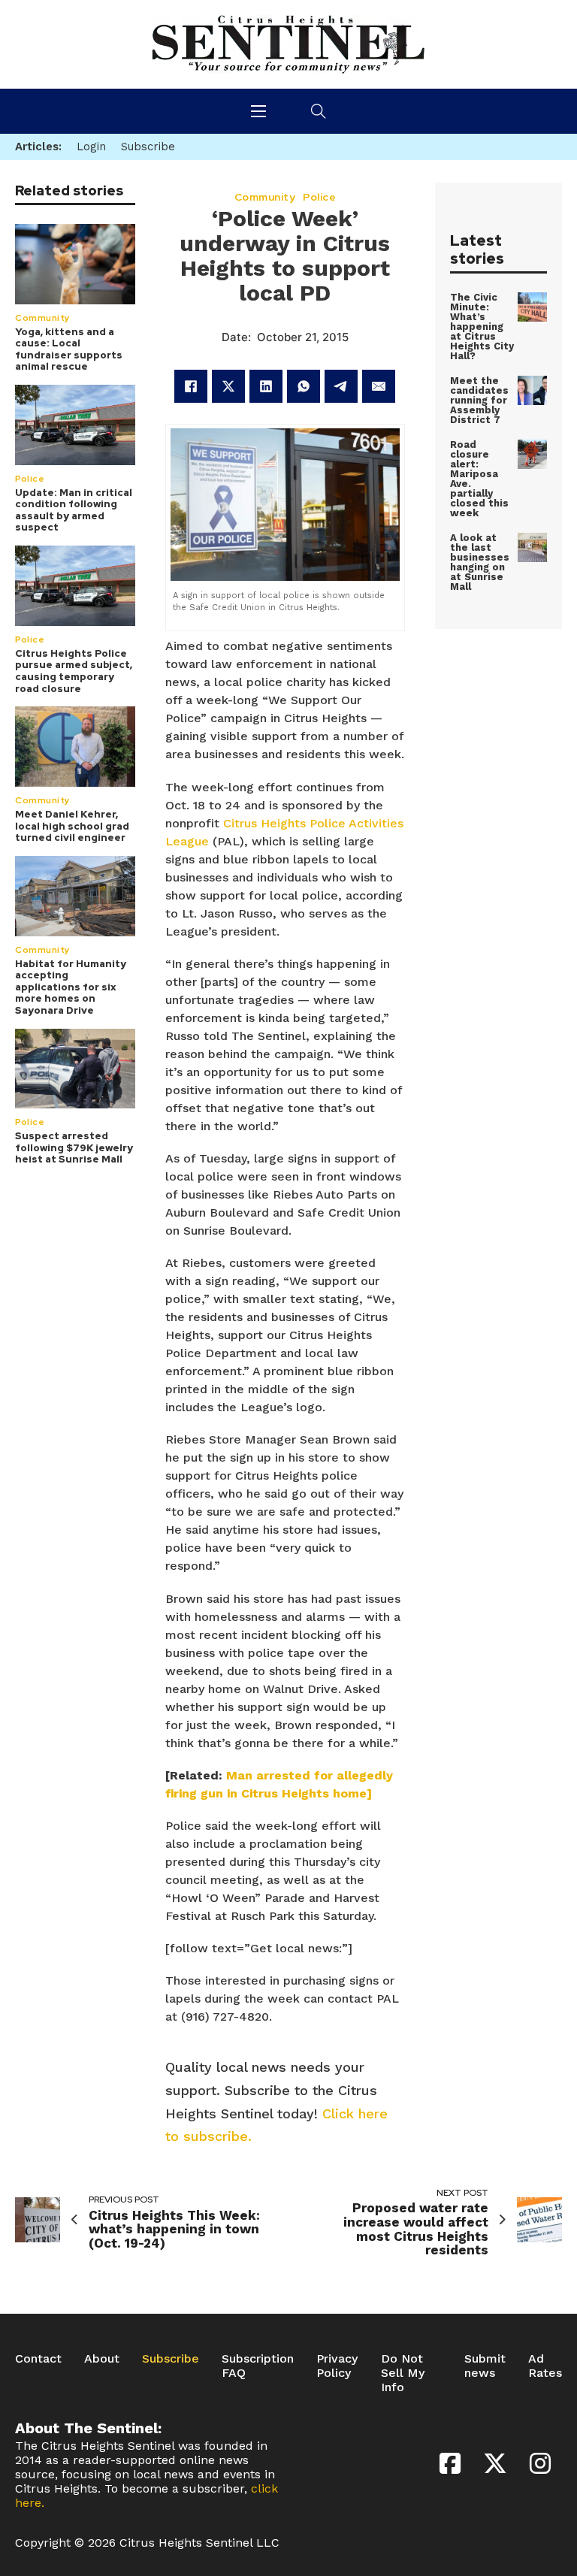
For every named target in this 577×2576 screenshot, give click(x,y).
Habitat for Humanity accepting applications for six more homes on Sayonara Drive (71, 987)
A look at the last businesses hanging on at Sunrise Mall (480, 562)
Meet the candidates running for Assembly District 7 (479, 400)
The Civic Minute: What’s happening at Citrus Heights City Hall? (482, 327)
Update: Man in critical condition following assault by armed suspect (74, 510)
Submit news (485, 2366)
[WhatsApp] (304, 386)
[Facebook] (191, 386)
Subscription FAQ (258, 2366)
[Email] (379, 386)
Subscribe (171, 2358)
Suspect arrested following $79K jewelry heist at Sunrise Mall (74, 1147)
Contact (38, 2358)
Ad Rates (545, 2366)
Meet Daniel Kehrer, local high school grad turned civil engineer (72, 826)
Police (30, 479)
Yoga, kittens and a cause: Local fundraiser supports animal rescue (69, 349)
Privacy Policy (337, 2366)
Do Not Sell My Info (403, 2373)
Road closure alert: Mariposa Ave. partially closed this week (479, 479)
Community (43, 318)
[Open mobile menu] (258, 111)
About (102, 2358)
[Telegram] (341, 386)
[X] (228, 386)
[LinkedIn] (266, 386)
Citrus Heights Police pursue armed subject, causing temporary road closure (74, 671)
